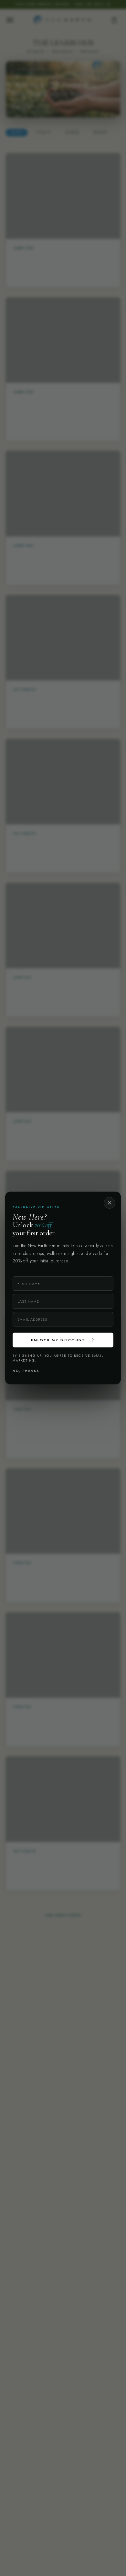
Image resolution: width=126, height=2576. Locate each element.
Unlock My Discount (63, 1340)
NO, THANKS (26, 1371)
